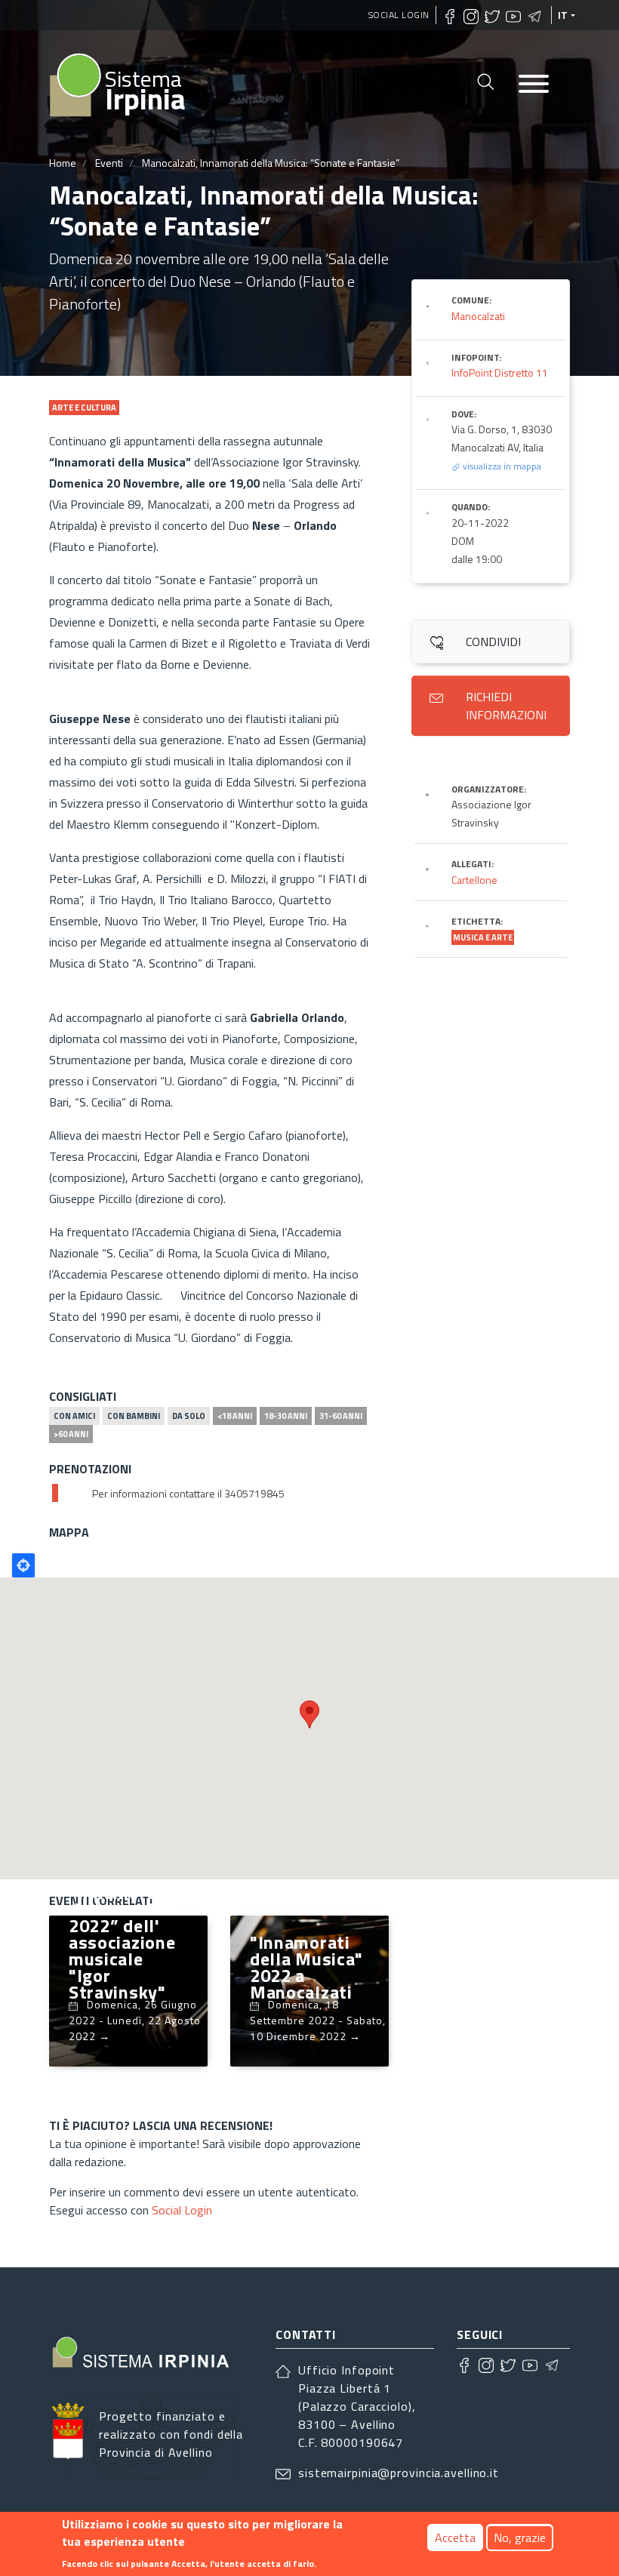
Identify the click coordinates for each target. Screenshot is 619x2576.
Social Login (399, 15)
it (563, 15)
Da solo (189, 1416)
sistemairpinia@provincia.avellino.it (399, 2473)
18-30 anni (286, 1416)
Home (63, 163)
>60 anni (71, 1434)
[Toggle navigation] (534, 85)
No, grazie (520, 2538)
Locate (23, 1565)
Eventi (109, 163)
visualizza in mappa (501, 466)
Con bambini (134, 1416)
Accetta (455, 2538)
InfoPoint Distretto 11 (500, 372)
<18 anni (235, 1416)
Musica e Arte (483, 937)
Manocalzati (478, 316)
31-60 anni (341, 1416)
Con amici (74, 1416)
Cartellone (474, 880)
